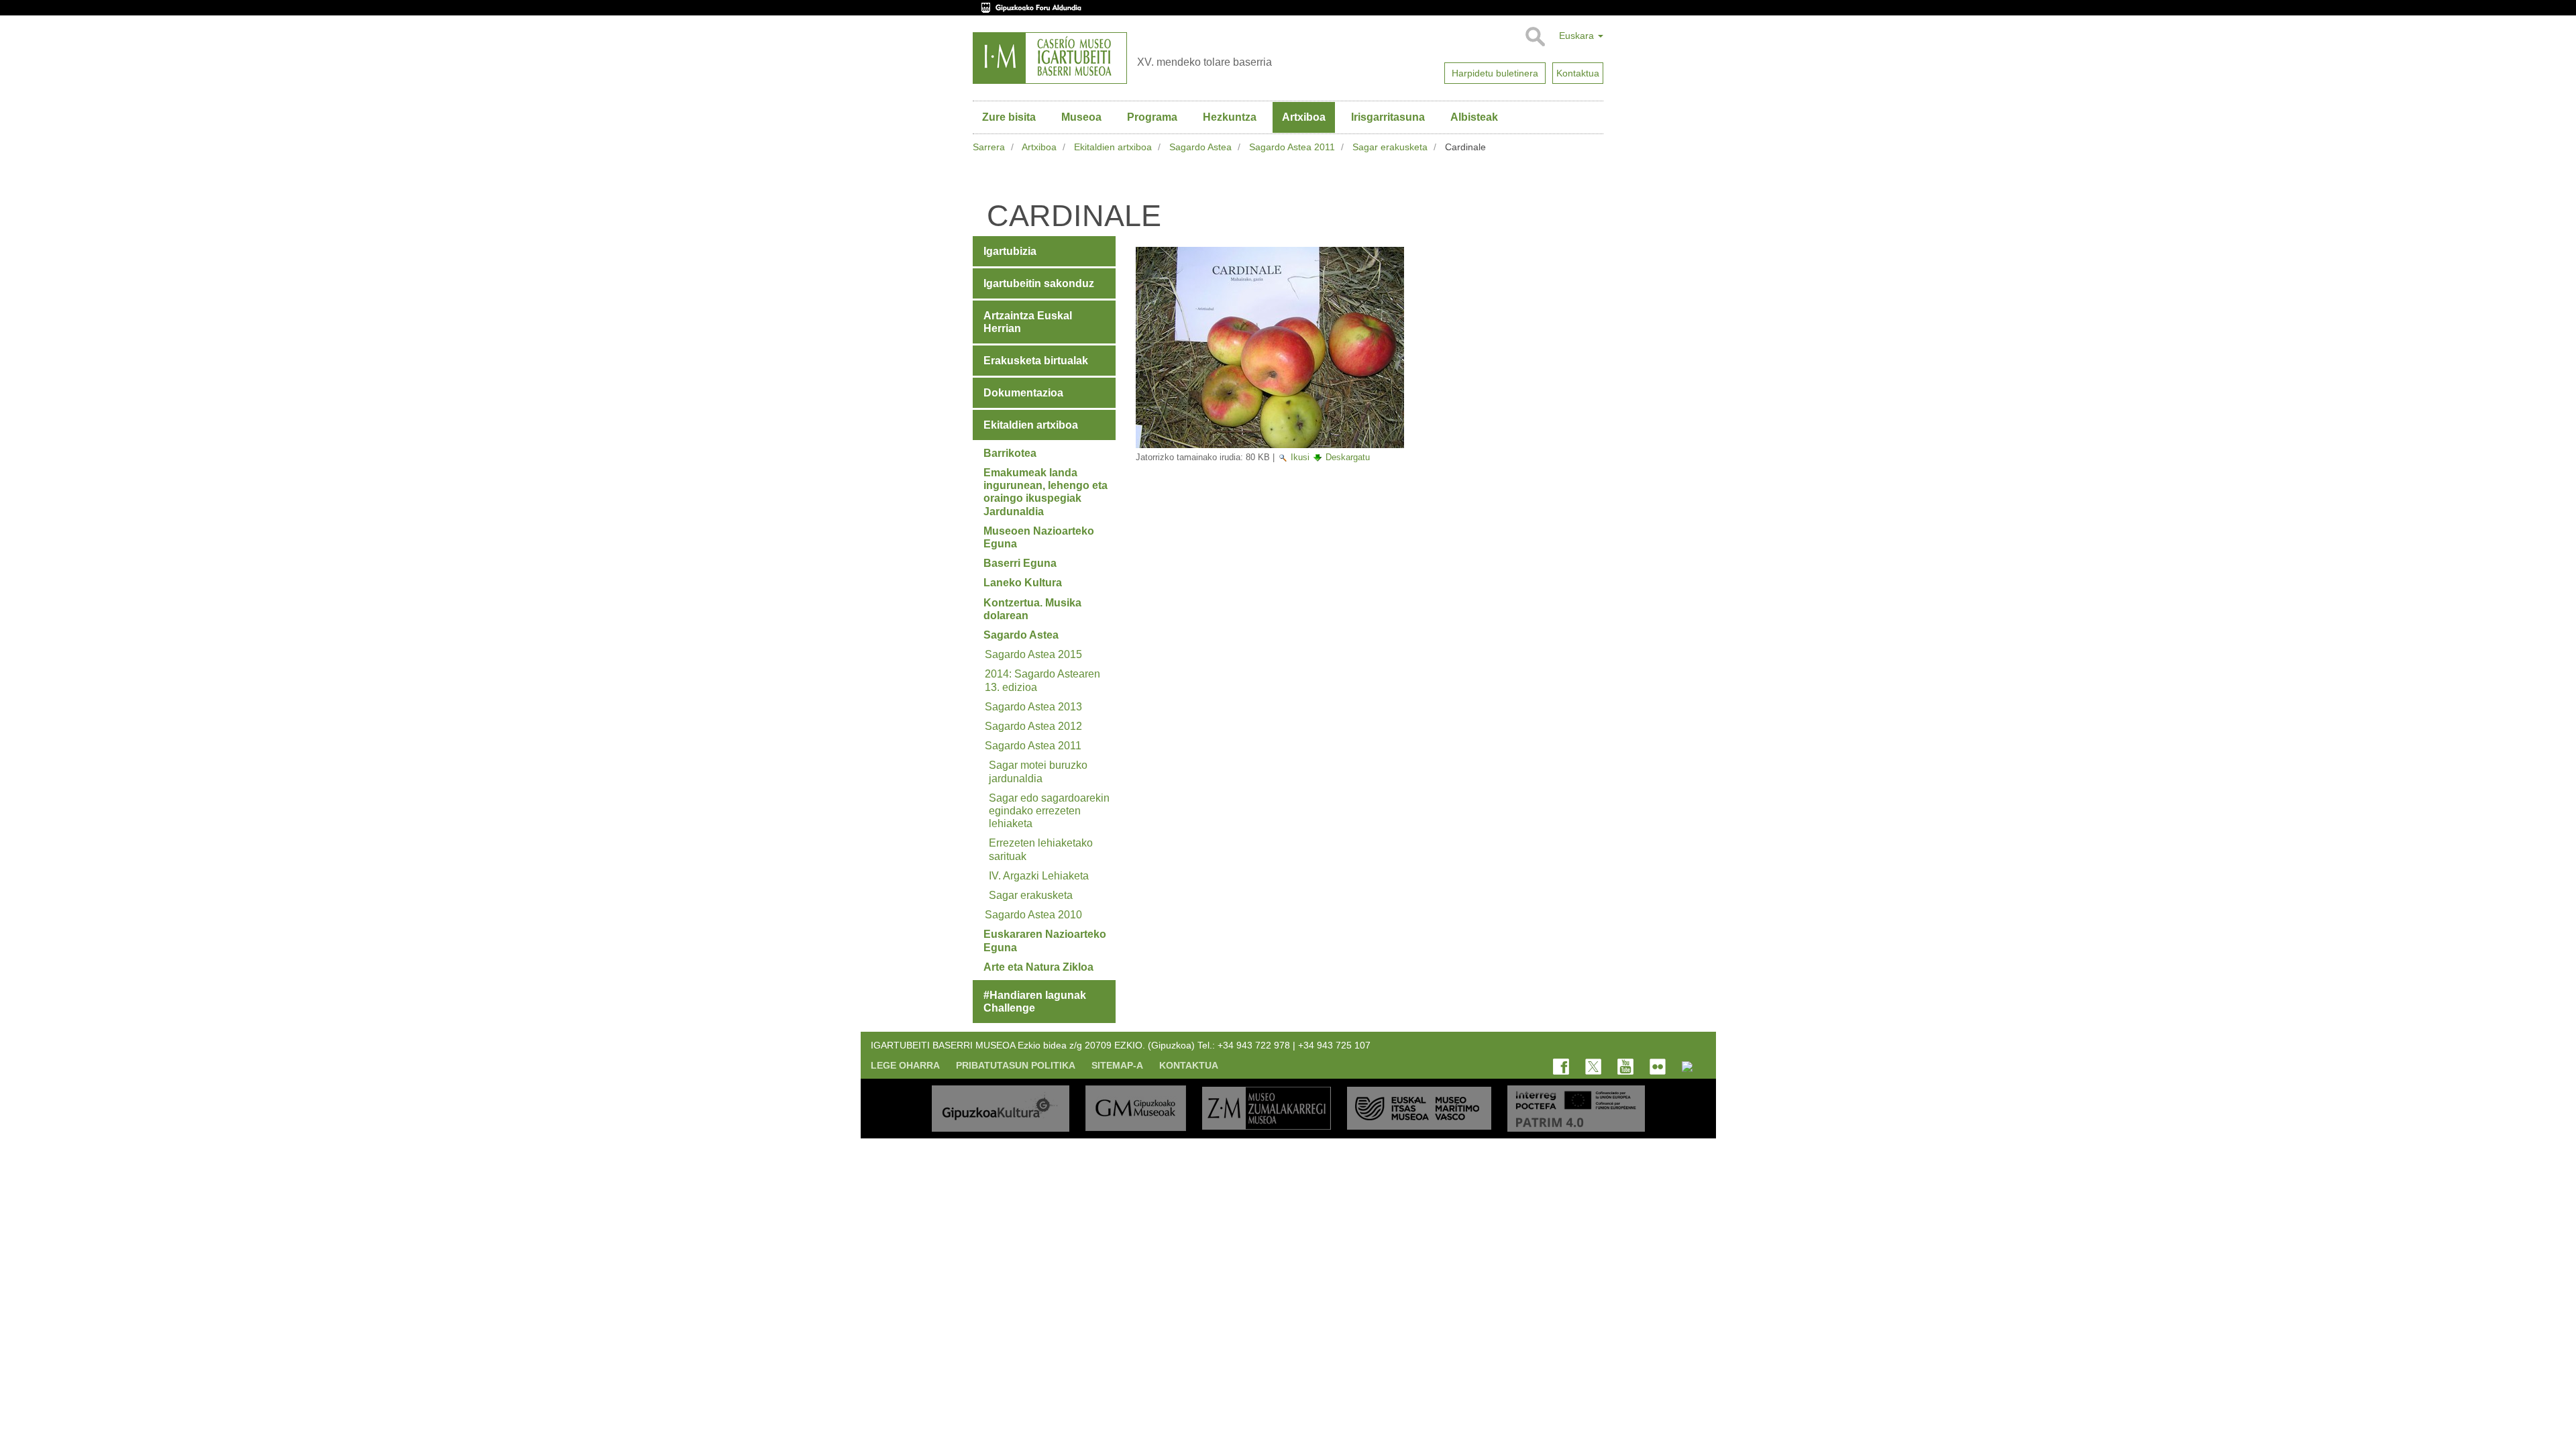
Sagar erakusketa (1390, 147)
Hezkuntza (1230, 117)
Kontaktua (1189, 1065)
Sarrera (989, 147)
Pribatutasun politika (1016, 1065)
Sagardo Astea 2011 (1292, 147)
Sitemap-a (1117, 1065)
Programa (1152, 117)
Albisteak (1474, 117)
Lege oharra (905, 1065)
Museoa (1081, 117)
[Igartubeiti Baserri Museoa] (1050, 58)
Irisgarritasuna (1388, 117)
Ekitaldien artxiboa (1113, 147)
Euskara (1578, 36)
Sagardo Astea (1200, 147)
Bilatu (1535, 37)
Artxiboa (1304, 117)
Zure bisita (1009, 117)
